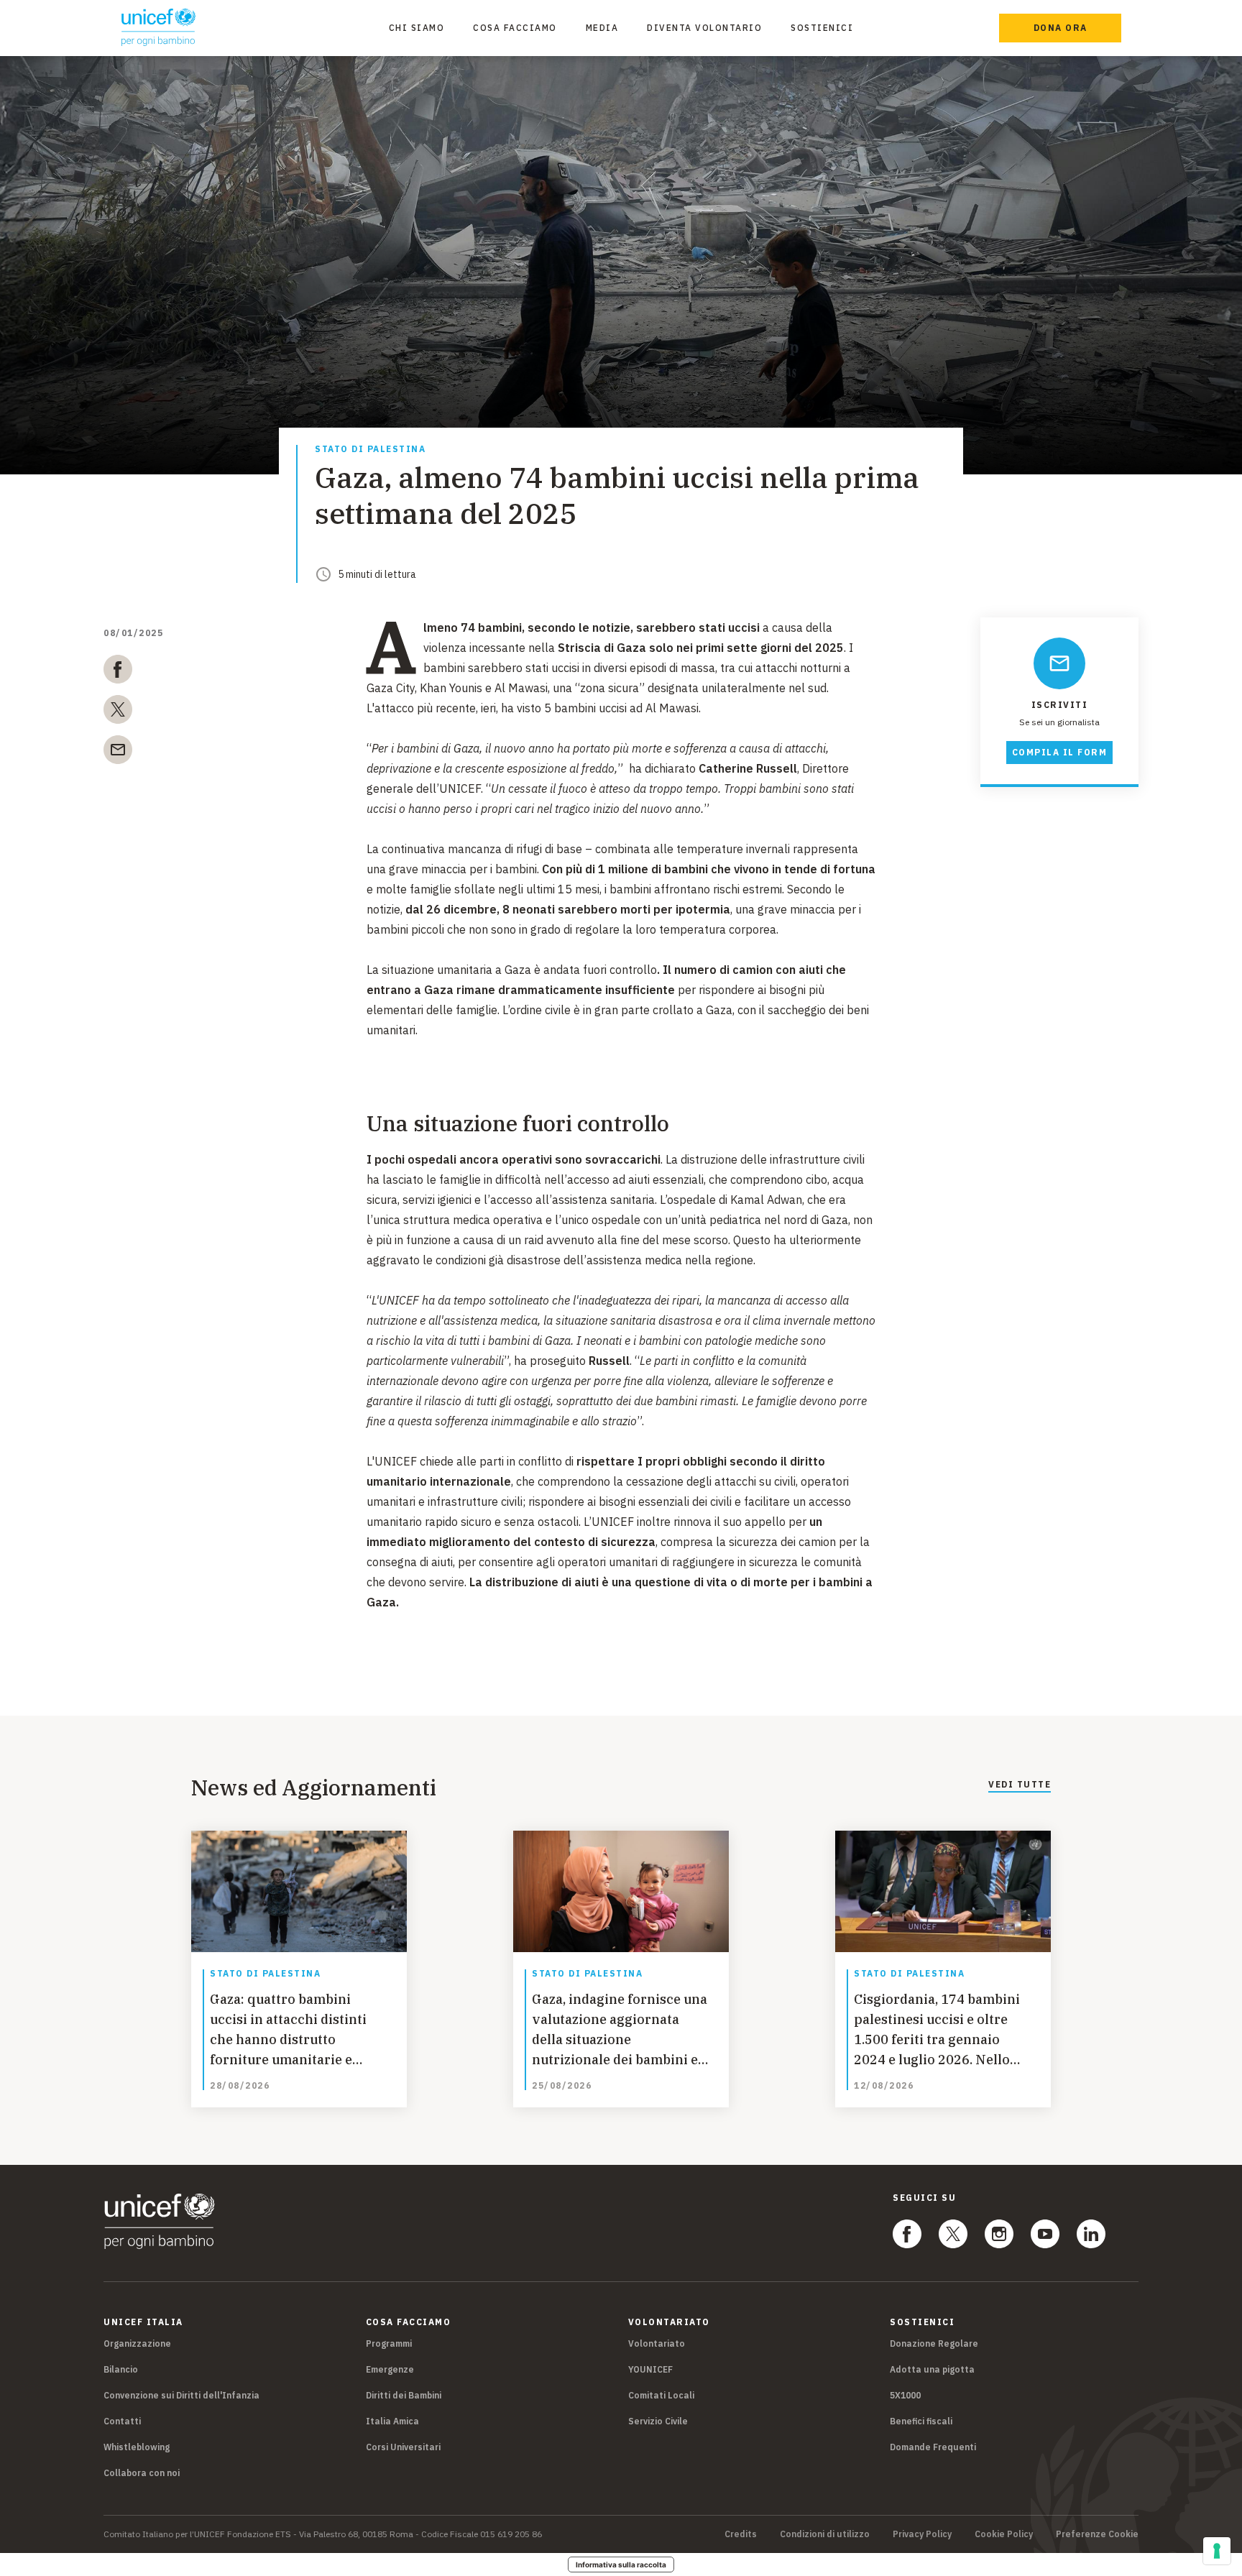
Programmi (389, 2343)
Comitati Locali (661, 2395)
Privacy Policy (922, 2534)
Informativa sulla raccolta (621, 2564)
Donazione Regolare (934, 2343)
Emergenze (390, 2369)
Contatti (122, 2421)
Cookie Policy (1004, 2534)
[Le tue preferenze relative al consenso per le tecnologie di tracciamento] (1217, 2551)
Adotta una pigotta (932, 2369)
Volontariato (657, 2343)
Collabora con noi (142, 2473)
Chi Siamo (417, 28)
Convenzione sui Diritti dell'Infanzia (181, 2395)
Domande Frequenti (933, 2447)
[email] (118, 753)
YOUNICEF (650, 2369)
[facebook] (118, 672)
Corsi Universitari (403, 2447)
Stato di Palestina (370, 450)
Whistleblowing (137, 2447)
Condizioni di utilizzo (825, 2534)
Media (602, 28)
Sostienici (822, 28)
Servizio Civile (658, 2421)
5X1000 (905, 2395)
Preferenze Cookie (1097, 2534)
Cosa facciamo (515, 28)
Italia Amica (392, 2421)
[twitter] (118, 712)
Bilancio (121, 2369)
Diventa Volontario (704, 28)
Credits (741, 2534)
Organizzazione (137, 2343)
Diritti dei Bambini (404, 2395)
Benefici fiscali (921, 2421)
